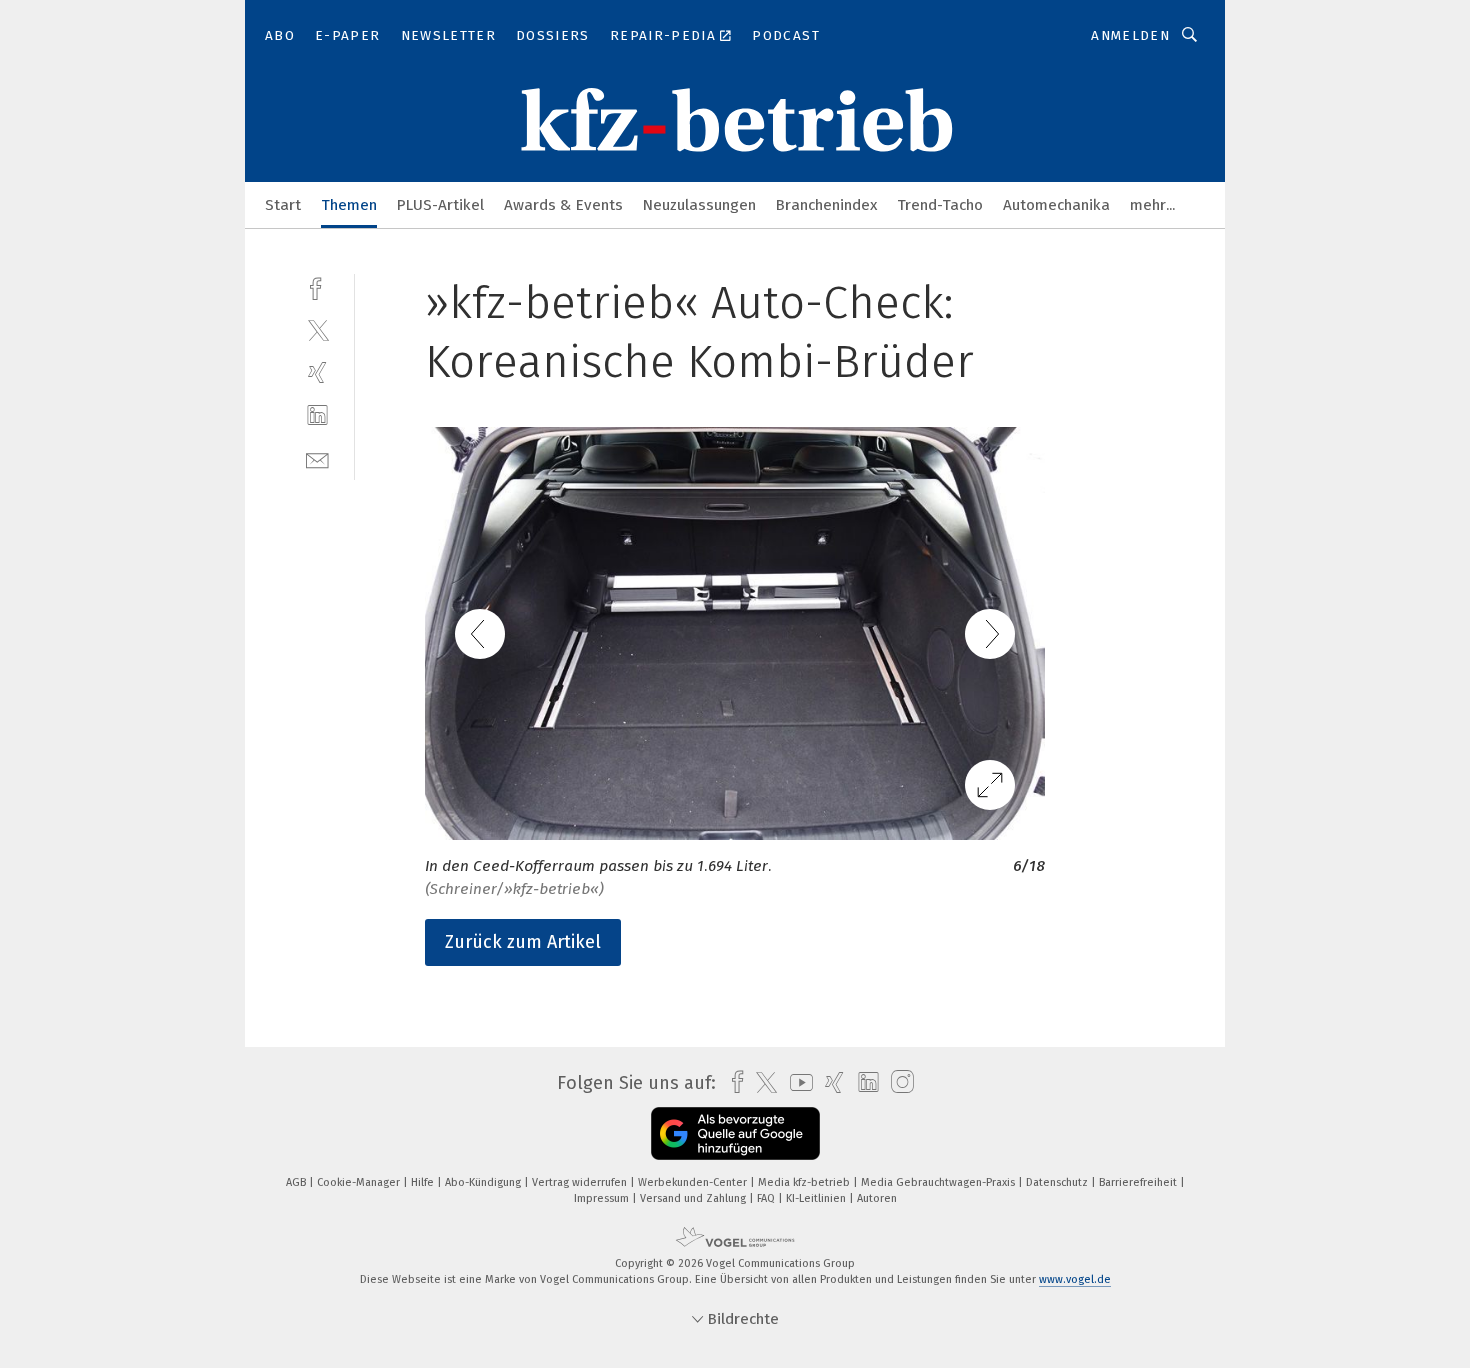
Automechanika (1056, 205)
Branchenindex (826, 205)
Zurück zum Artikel (523, 942)
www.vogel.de (1075, 1279)
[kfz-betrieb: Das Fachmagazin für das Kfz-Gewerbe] (283, 203)
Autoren (877, 1198)
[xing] (317, 372)
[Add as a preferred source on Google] (735, 1133)
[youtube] (796, 1082)
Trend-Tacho (940, 205)
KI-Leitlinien (817, 1198)
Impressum (603, 1198)
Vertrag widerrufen (581, 1182)
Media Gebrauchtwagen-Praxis (939, 1182)
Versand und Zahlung (694, 1198)
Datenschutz (1058, 1182)
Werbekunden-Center (694, 1182)
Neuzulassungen (699, 205)
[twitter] (317, 329)
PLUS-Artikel (440, 205)
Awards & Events (563, 205)
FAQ (767, 1198)
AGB (297, 1182)
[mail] (317, 458)
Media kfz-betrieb (805, 1182)
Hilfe (424, 1182)
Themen (349, 205)
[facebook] (317, 286)
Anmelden (1130, 35)
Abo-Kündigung (484, 1182)
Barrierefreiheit (1139, 1182)
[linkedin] (317, 415)
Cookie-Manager (360, 1182)
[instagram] (897, 1082)
